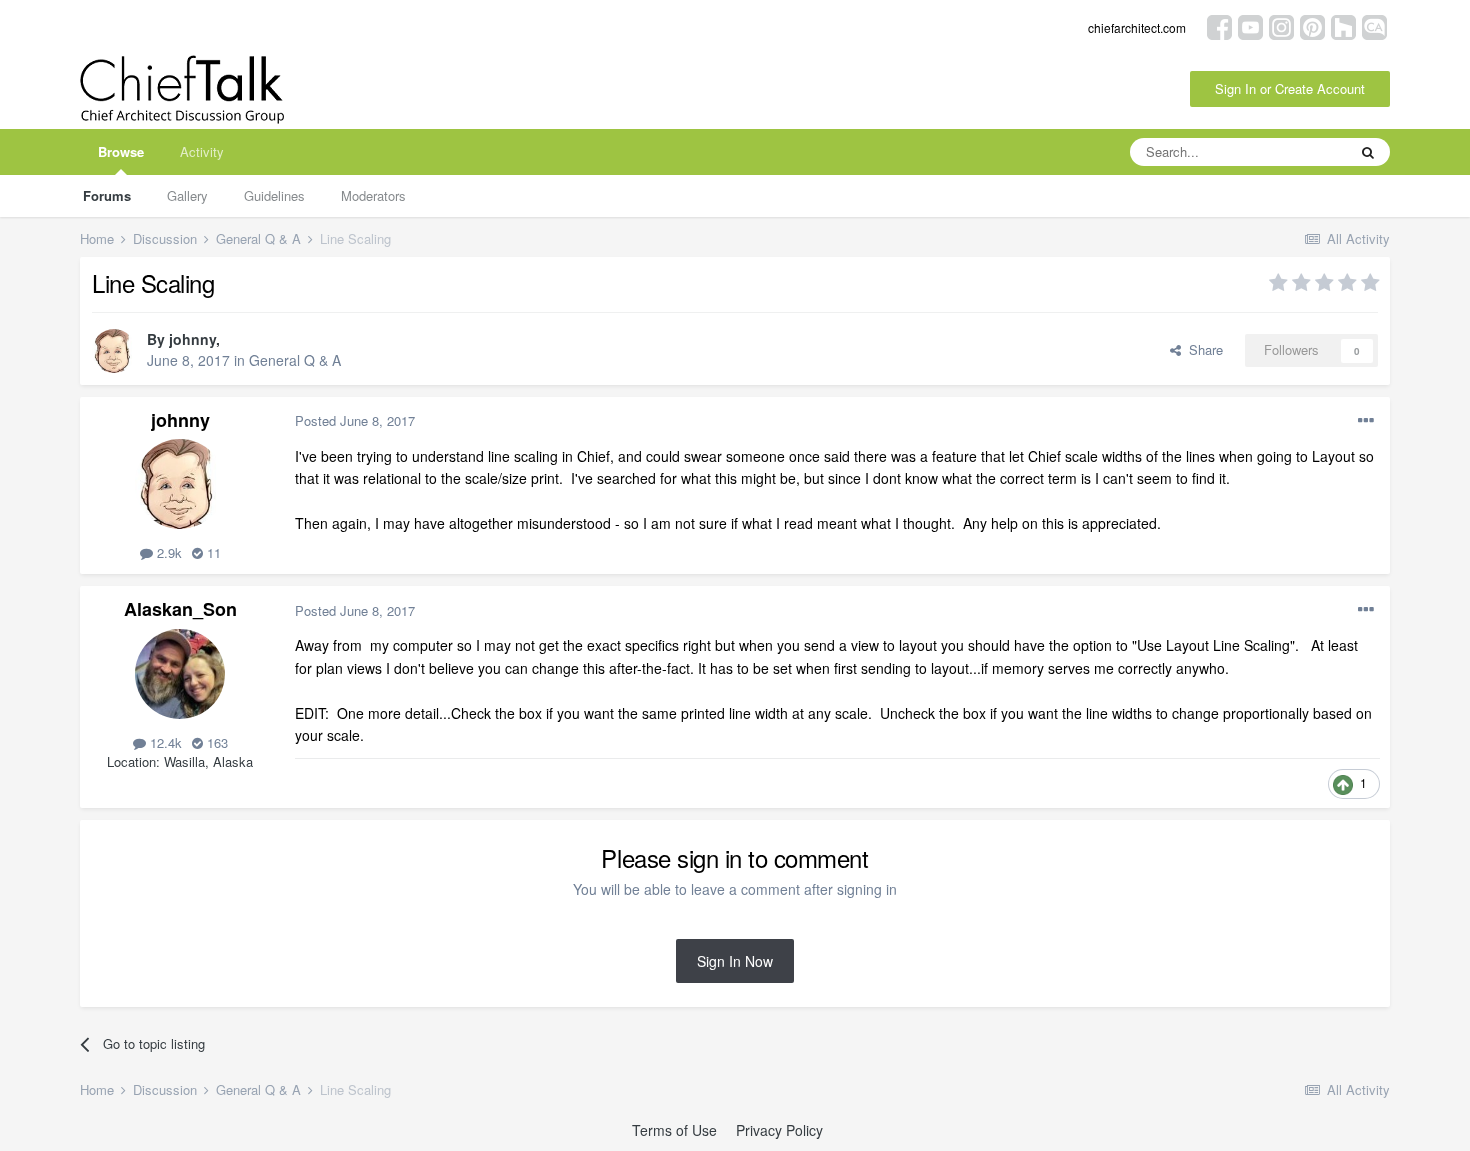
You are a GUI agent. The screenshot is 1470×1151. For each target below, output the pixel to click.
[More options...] (1366, 421)
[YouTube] (1250, 25)
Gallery (187, 195)
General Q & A (295, 360)
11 (212, 552)
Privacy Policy (779, 1130)
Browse (121, 151)
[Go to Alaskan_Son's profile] (180, 674)
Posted (355, 420)
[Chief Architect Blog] (1374, 25)
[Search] (1368, 152)
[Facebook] (1219, 25)
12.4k (164, 742)
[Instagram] (1281, 25)
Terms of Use (674, 1130)
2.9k (167, 552)
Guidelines (274, 195)
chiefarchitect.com (1137, 27)
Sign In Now (735, 961)
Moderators (373, 195)
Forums (107, 195)
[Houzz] (1343, 25)
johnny (192, 339)
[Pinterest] (1312, 25)
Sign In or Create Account (1290, 88)
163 (215, 742)
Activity (202, 151)
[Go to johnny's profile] (114, 351)
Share (1202, 349)
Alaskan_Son (180, 609)
